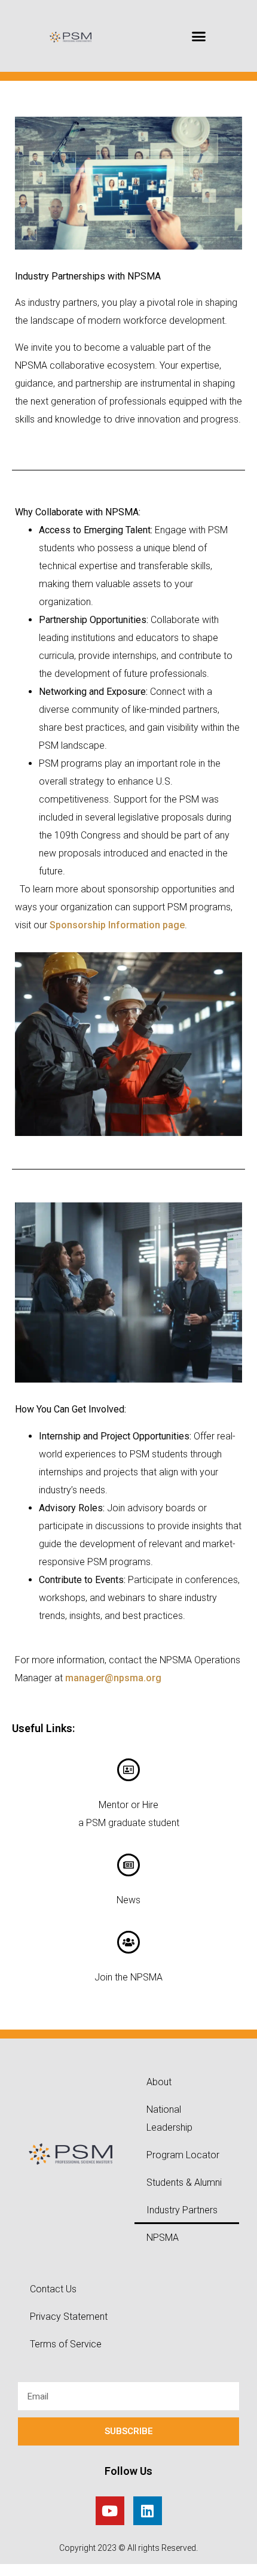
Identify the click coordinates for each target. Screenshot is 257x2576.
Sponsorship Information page (117, 925)
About (159, 2082)
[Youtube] (110, 2511)
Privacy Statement (69, 2317)
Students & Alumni (184, 2182)
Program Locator (183, 2155)
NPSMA (163, 2238)
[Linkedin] (148, 2511)
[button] (199, 36)
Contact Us (53, 2289)
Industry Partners (182, 2210)
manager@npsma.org (113, 1678)
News (128, 1900)
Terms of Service (66, 2344)
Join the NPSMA (128, 1977)
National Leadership (169, 2118)
